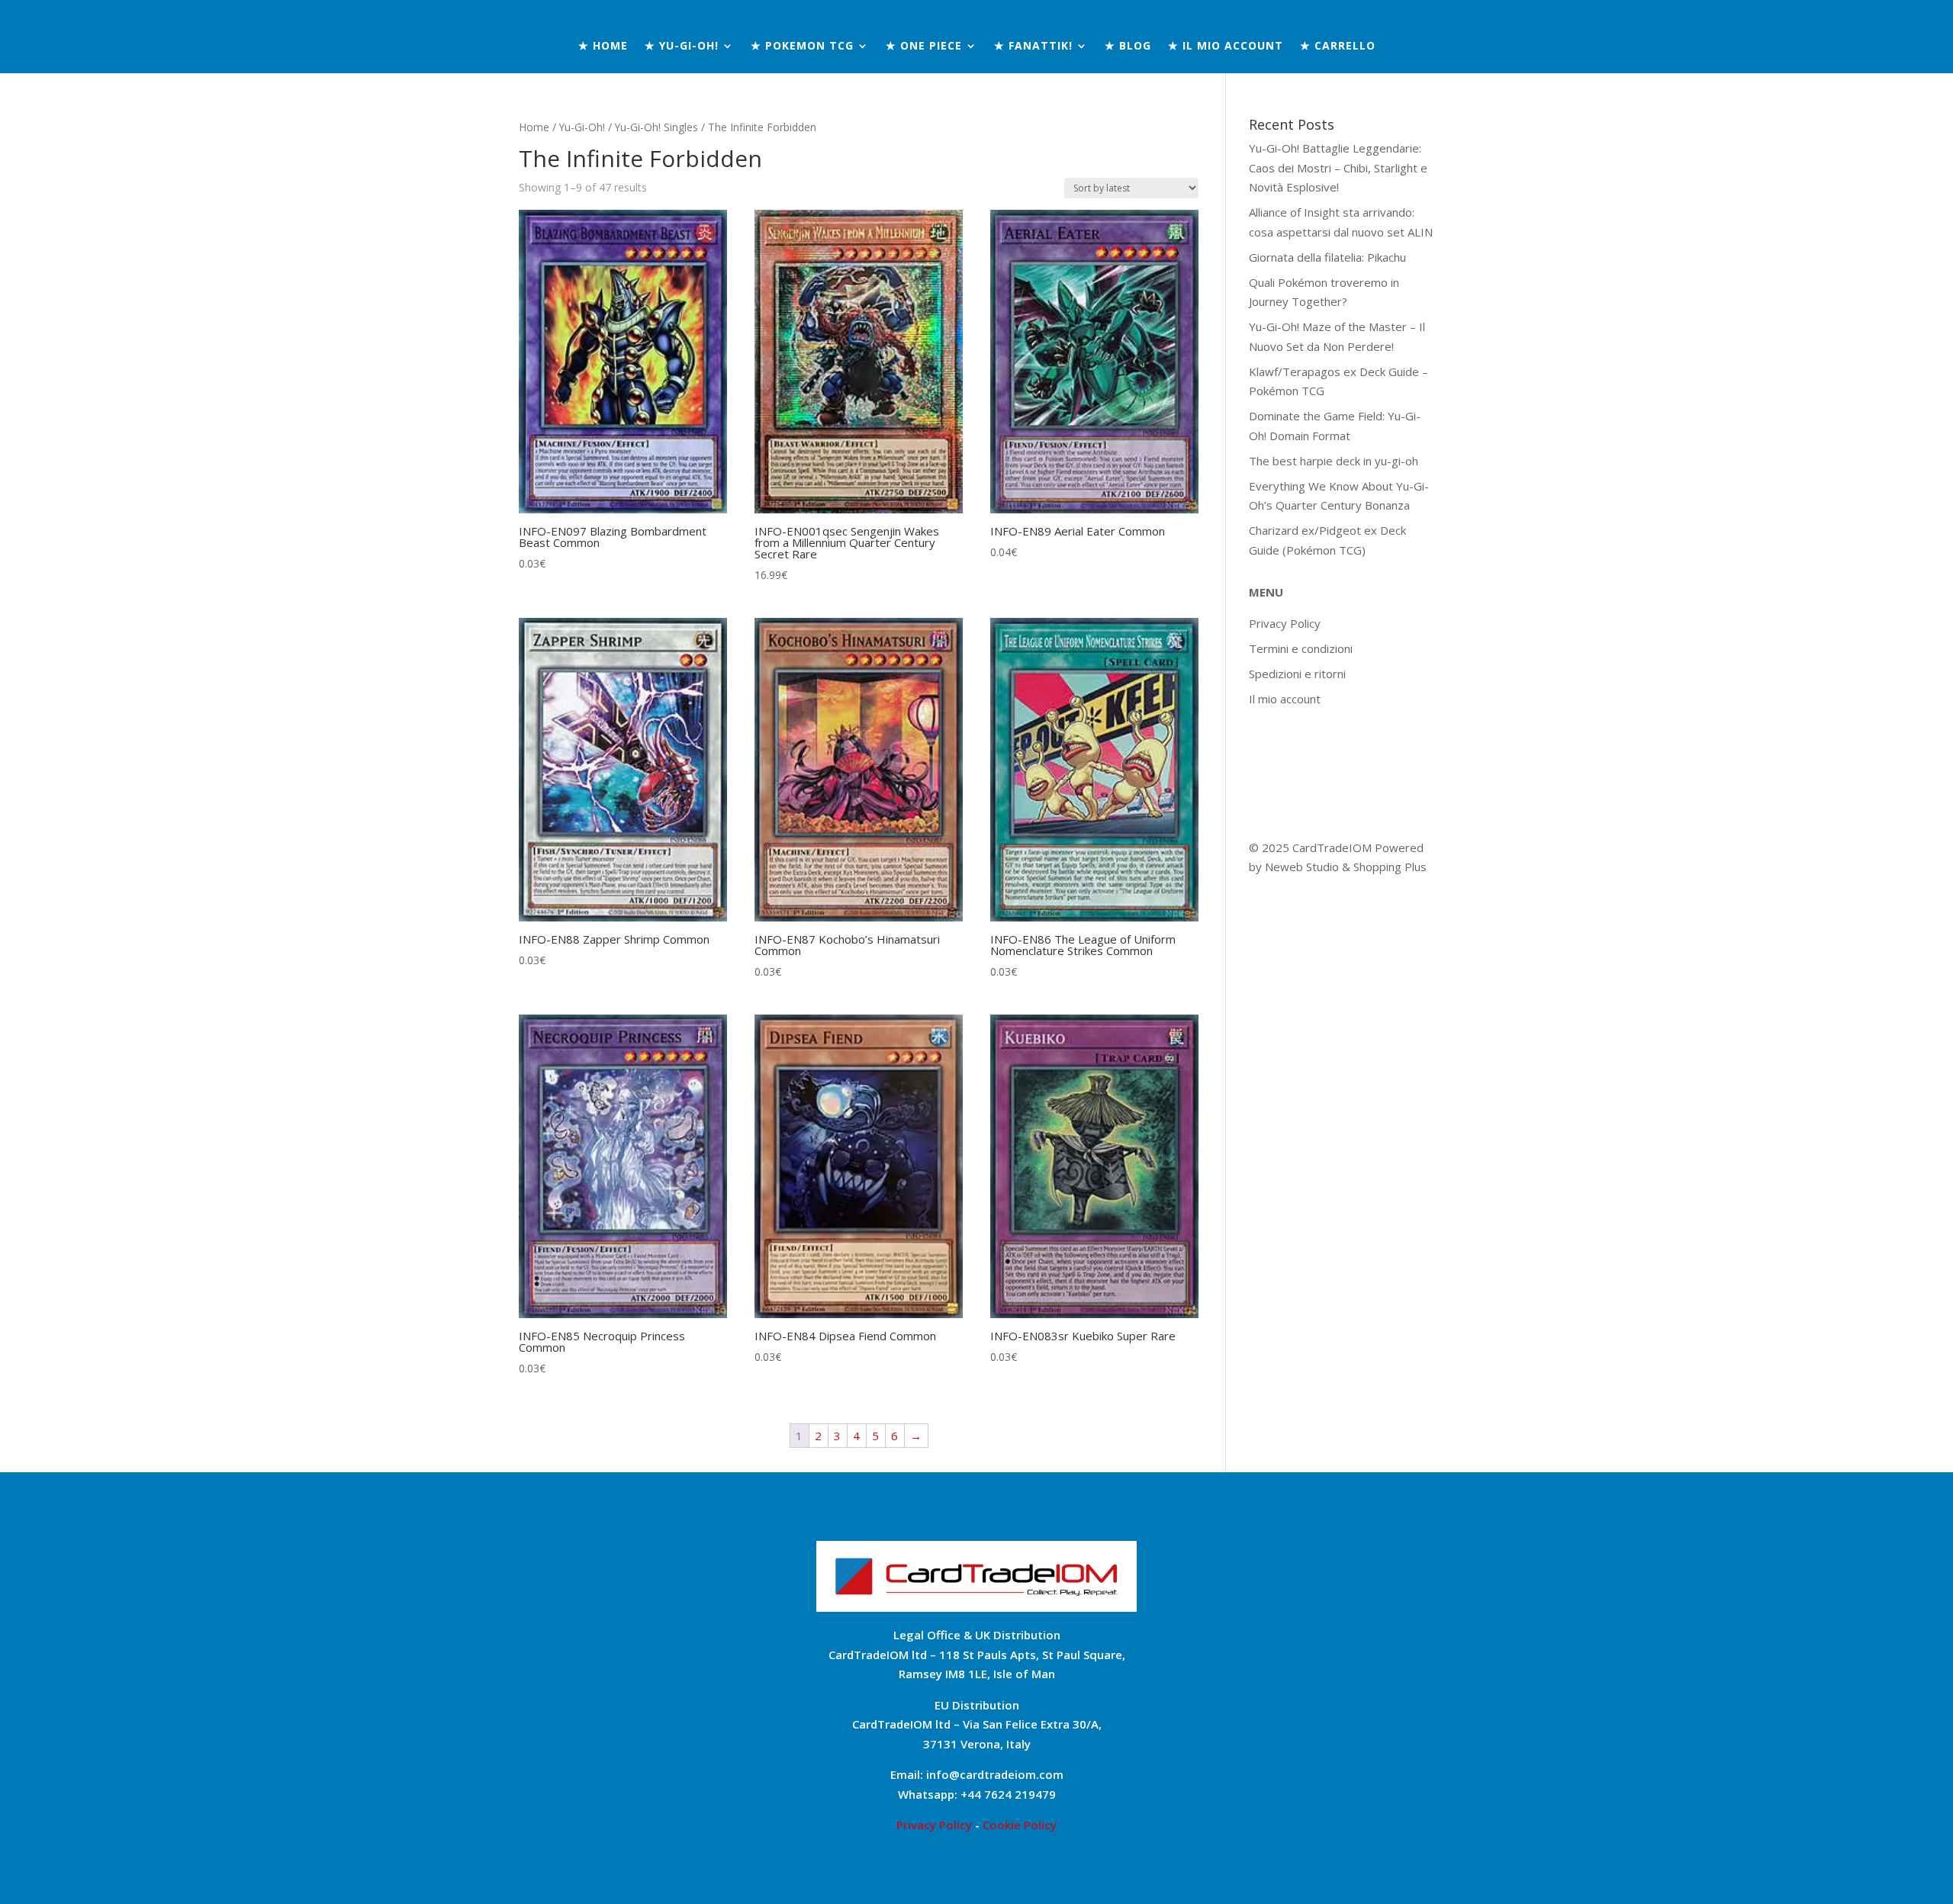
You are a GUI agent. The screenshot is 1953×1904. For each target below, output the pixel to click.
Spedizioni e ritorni (1297, 674)
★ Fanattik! (1033, 47)
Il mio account (1285, 699)
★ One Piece (924, 47)
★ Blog (1128, 47)
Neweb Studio (1303, 867)
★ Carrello (1338, 47)
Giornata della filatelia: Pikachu (1327, 257)
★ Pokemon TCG (802, 47)
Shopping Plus (1390, 867)
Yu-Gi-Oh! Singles (656, 127)
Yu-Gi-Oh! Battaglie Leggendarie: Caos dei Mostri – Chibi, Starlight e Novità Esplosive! (1338, 167)
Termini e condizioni (1301, 648)
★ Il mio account (1226, 47)
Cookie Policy (1020, 1825)
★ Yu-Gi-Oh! (682, 47)
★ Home (603, 47)
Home (534, 127)
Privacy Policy (1285, 623)
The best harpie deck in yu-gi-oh (1334, 461)
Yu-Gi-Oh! (582, 127)
